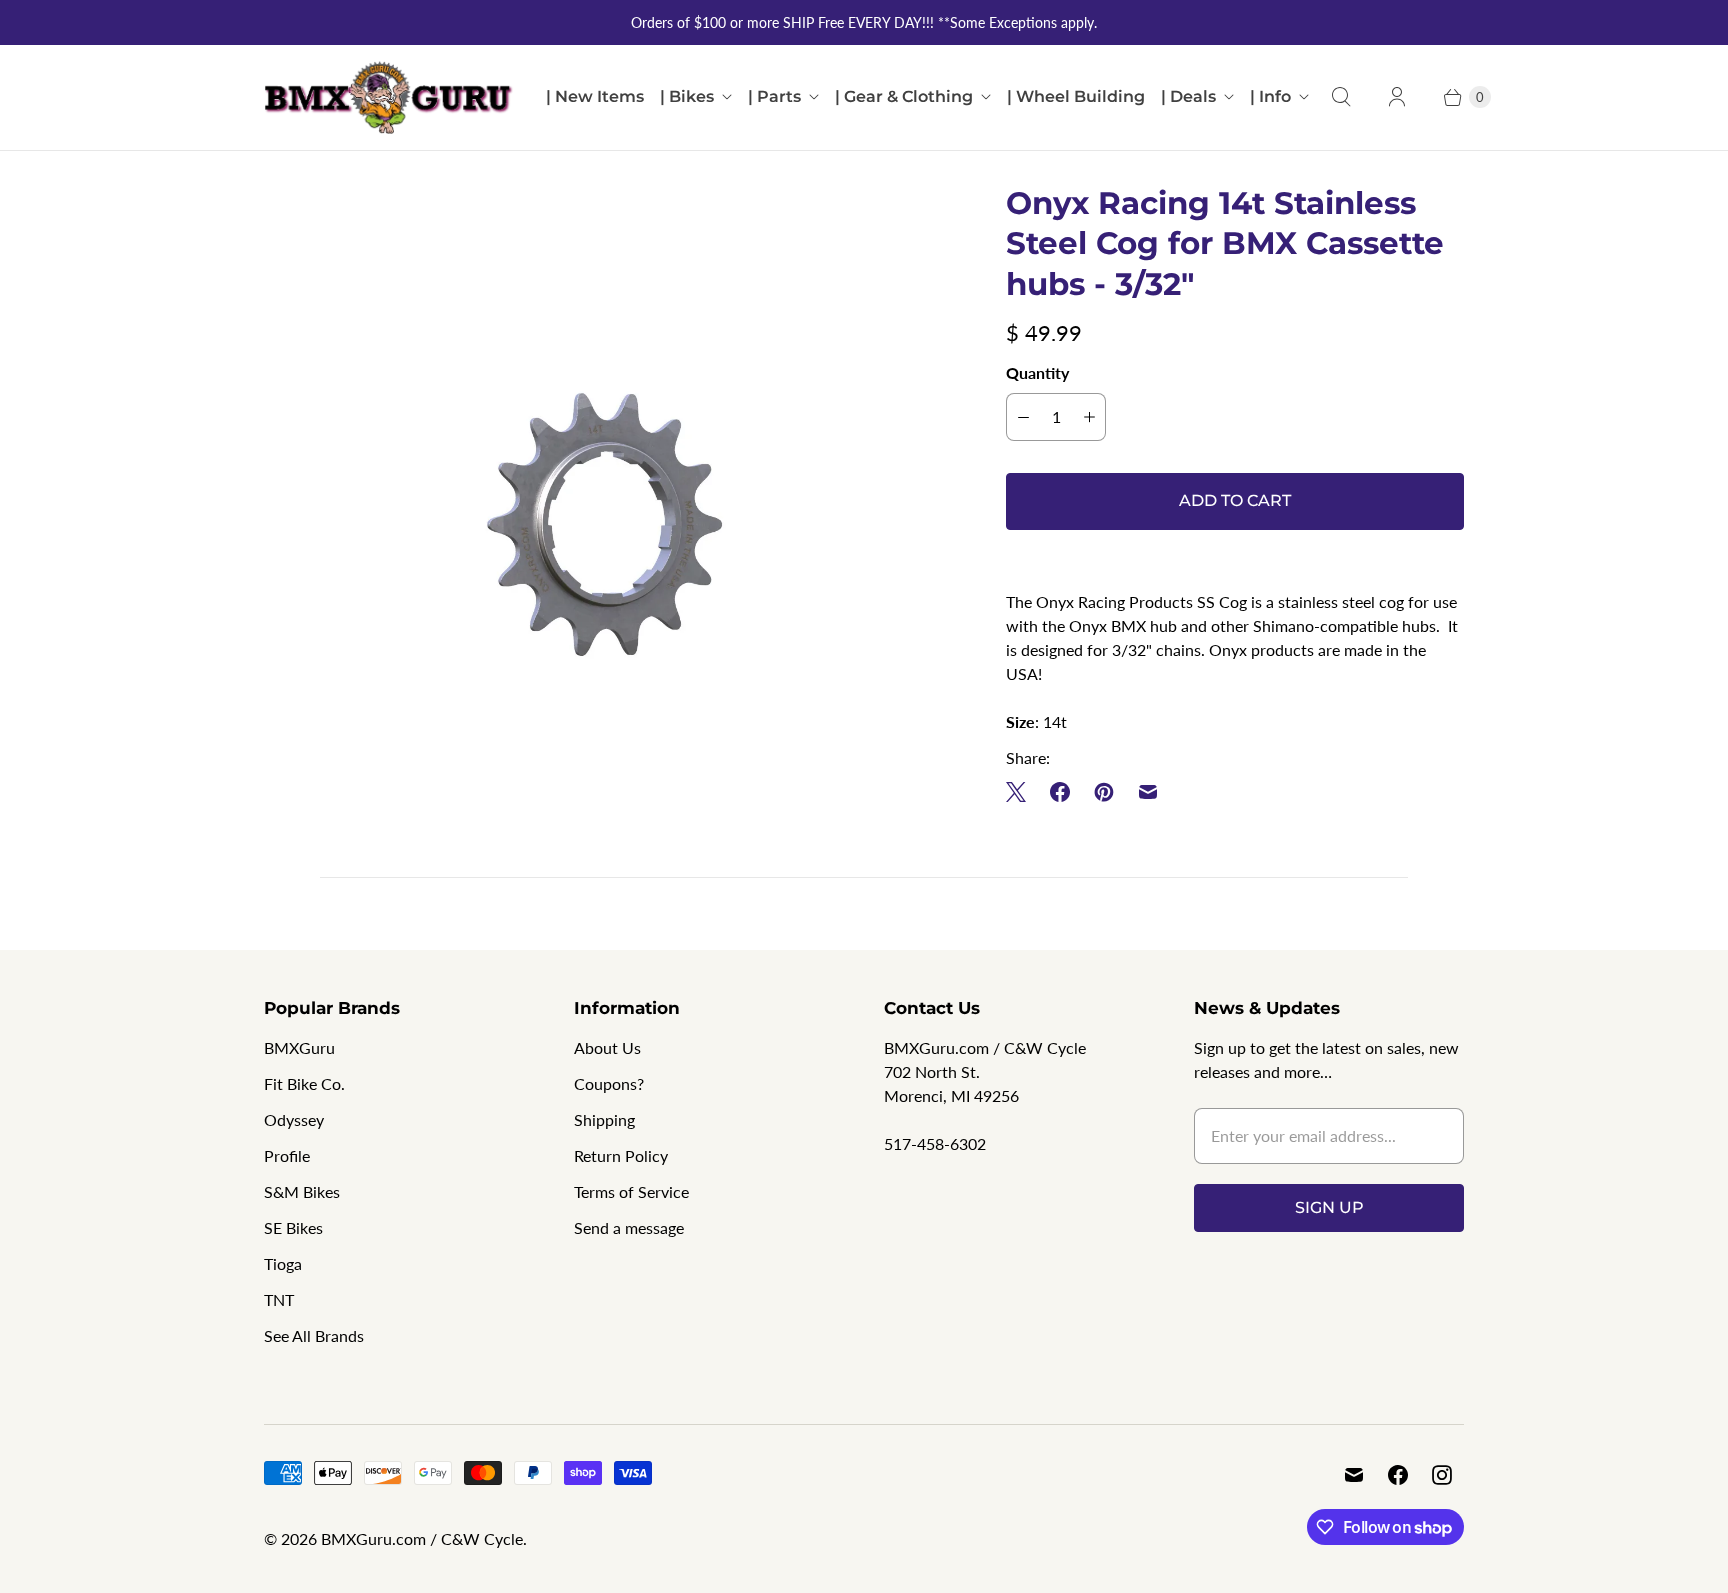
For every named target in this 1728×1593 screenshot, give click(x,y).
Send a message (629, 1227)
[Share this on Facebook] (1060, 792)
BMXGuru (299, 1047)
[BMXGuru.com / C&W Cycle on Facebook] (1398, 1475)
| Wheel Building (1076, 96)
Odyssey (294, 1119)
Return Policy (621, 1155)
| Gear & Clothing (904, 96)
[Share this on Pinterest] (1104, 792)
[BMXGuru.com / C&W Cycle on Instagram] (1442, 1475)
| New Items (595, 96)
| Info (1270, 96)
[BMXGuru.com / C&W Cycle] (389, 97)
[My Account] (1397, 97)
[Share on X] (1022, 792)
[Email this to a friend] (1148, 792)
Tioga (283, 1263)
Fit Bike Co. (304, 1083)
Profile (287, 1155)
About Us (607, 1047)
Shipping (604, 1119)
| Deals (1188, 96)
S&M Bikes (302, 1191)
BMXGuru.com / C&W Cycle (422, 1538)
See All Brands (314, 1335)
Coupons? (609, 1083)
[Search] (1341, 97)
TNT (279, 1299)
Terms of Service (631, 1191)
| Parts (774, 96)
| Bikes (687, 96)
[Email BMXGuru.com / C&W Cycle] (1354, 1475)
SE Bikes (293, 1227)
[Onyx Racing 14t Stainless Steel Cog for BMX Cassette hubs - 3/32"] (607, 526)
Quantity (1037, 372)
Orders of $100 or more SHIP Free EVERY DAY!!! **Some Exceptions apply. (864, 22)
